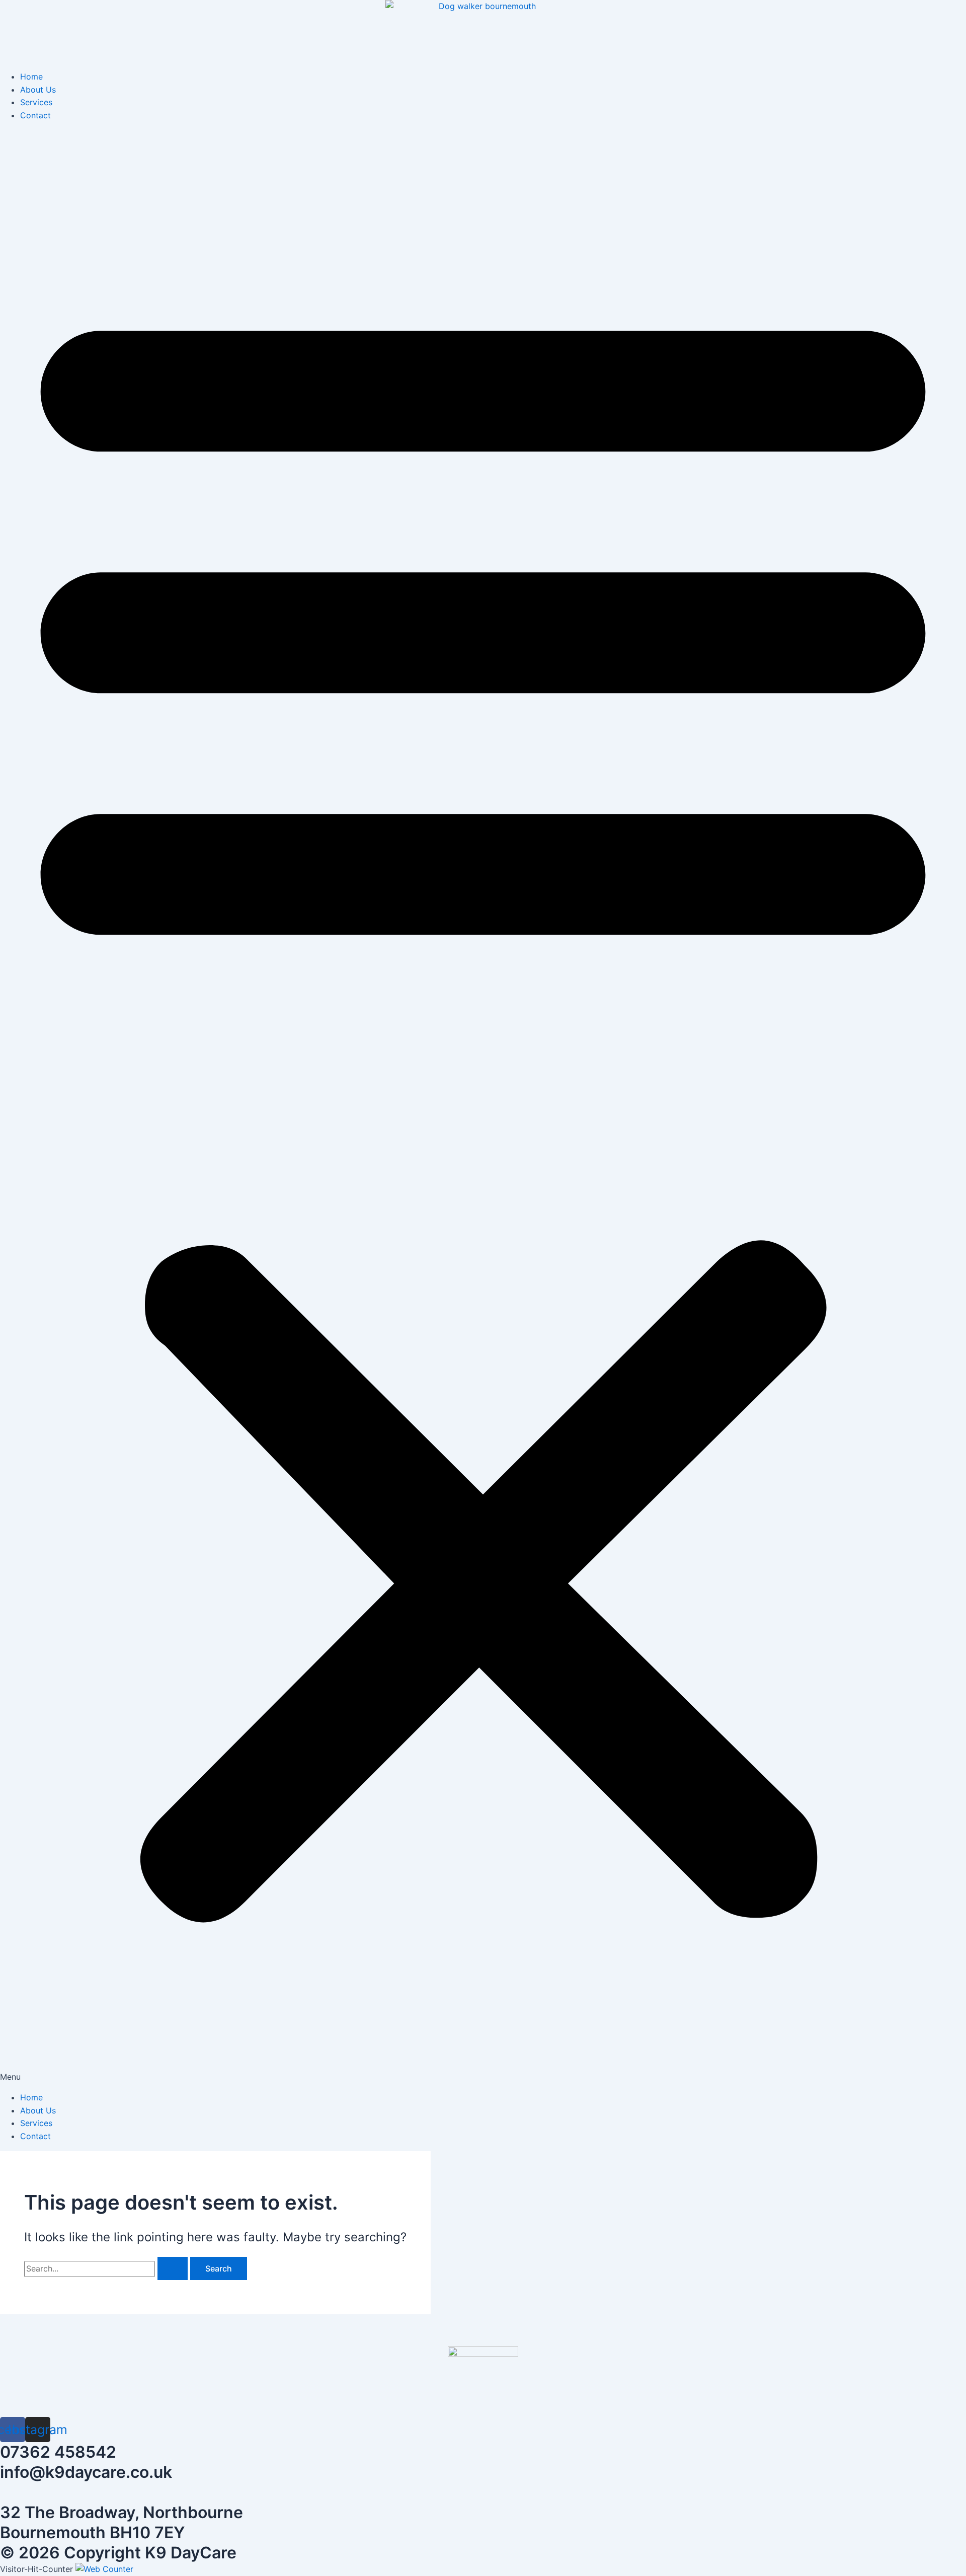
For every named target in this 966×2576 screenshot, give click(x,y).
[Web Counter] (104, 2569)
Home (31, 77)
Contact (35, 115)
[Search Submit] (173, 2268)
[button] (483, 1107)
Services (36, 102)
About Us (38, 90)
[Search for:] (107, 2268)
